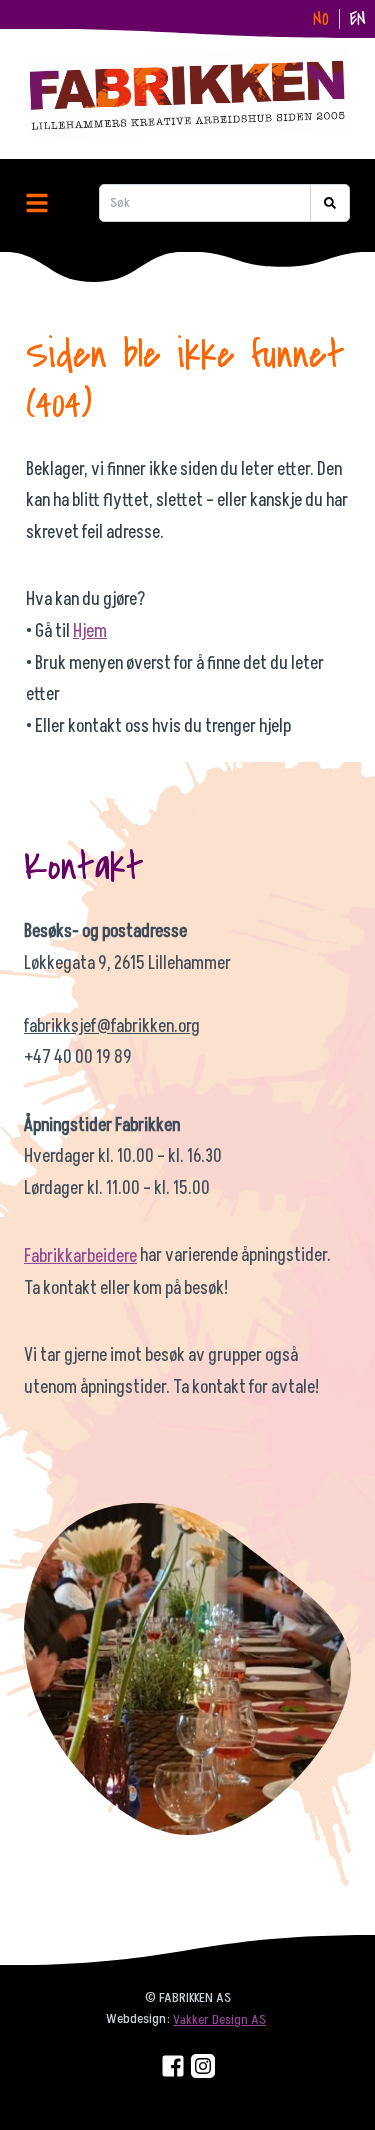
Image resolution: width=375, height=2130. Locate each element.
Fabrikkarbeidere (80, 1256)
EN (358, 19)
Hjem (90, 631)
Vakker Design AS (219, 2019)
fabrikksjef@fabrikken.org (112, 1026)
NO (321, 19)
